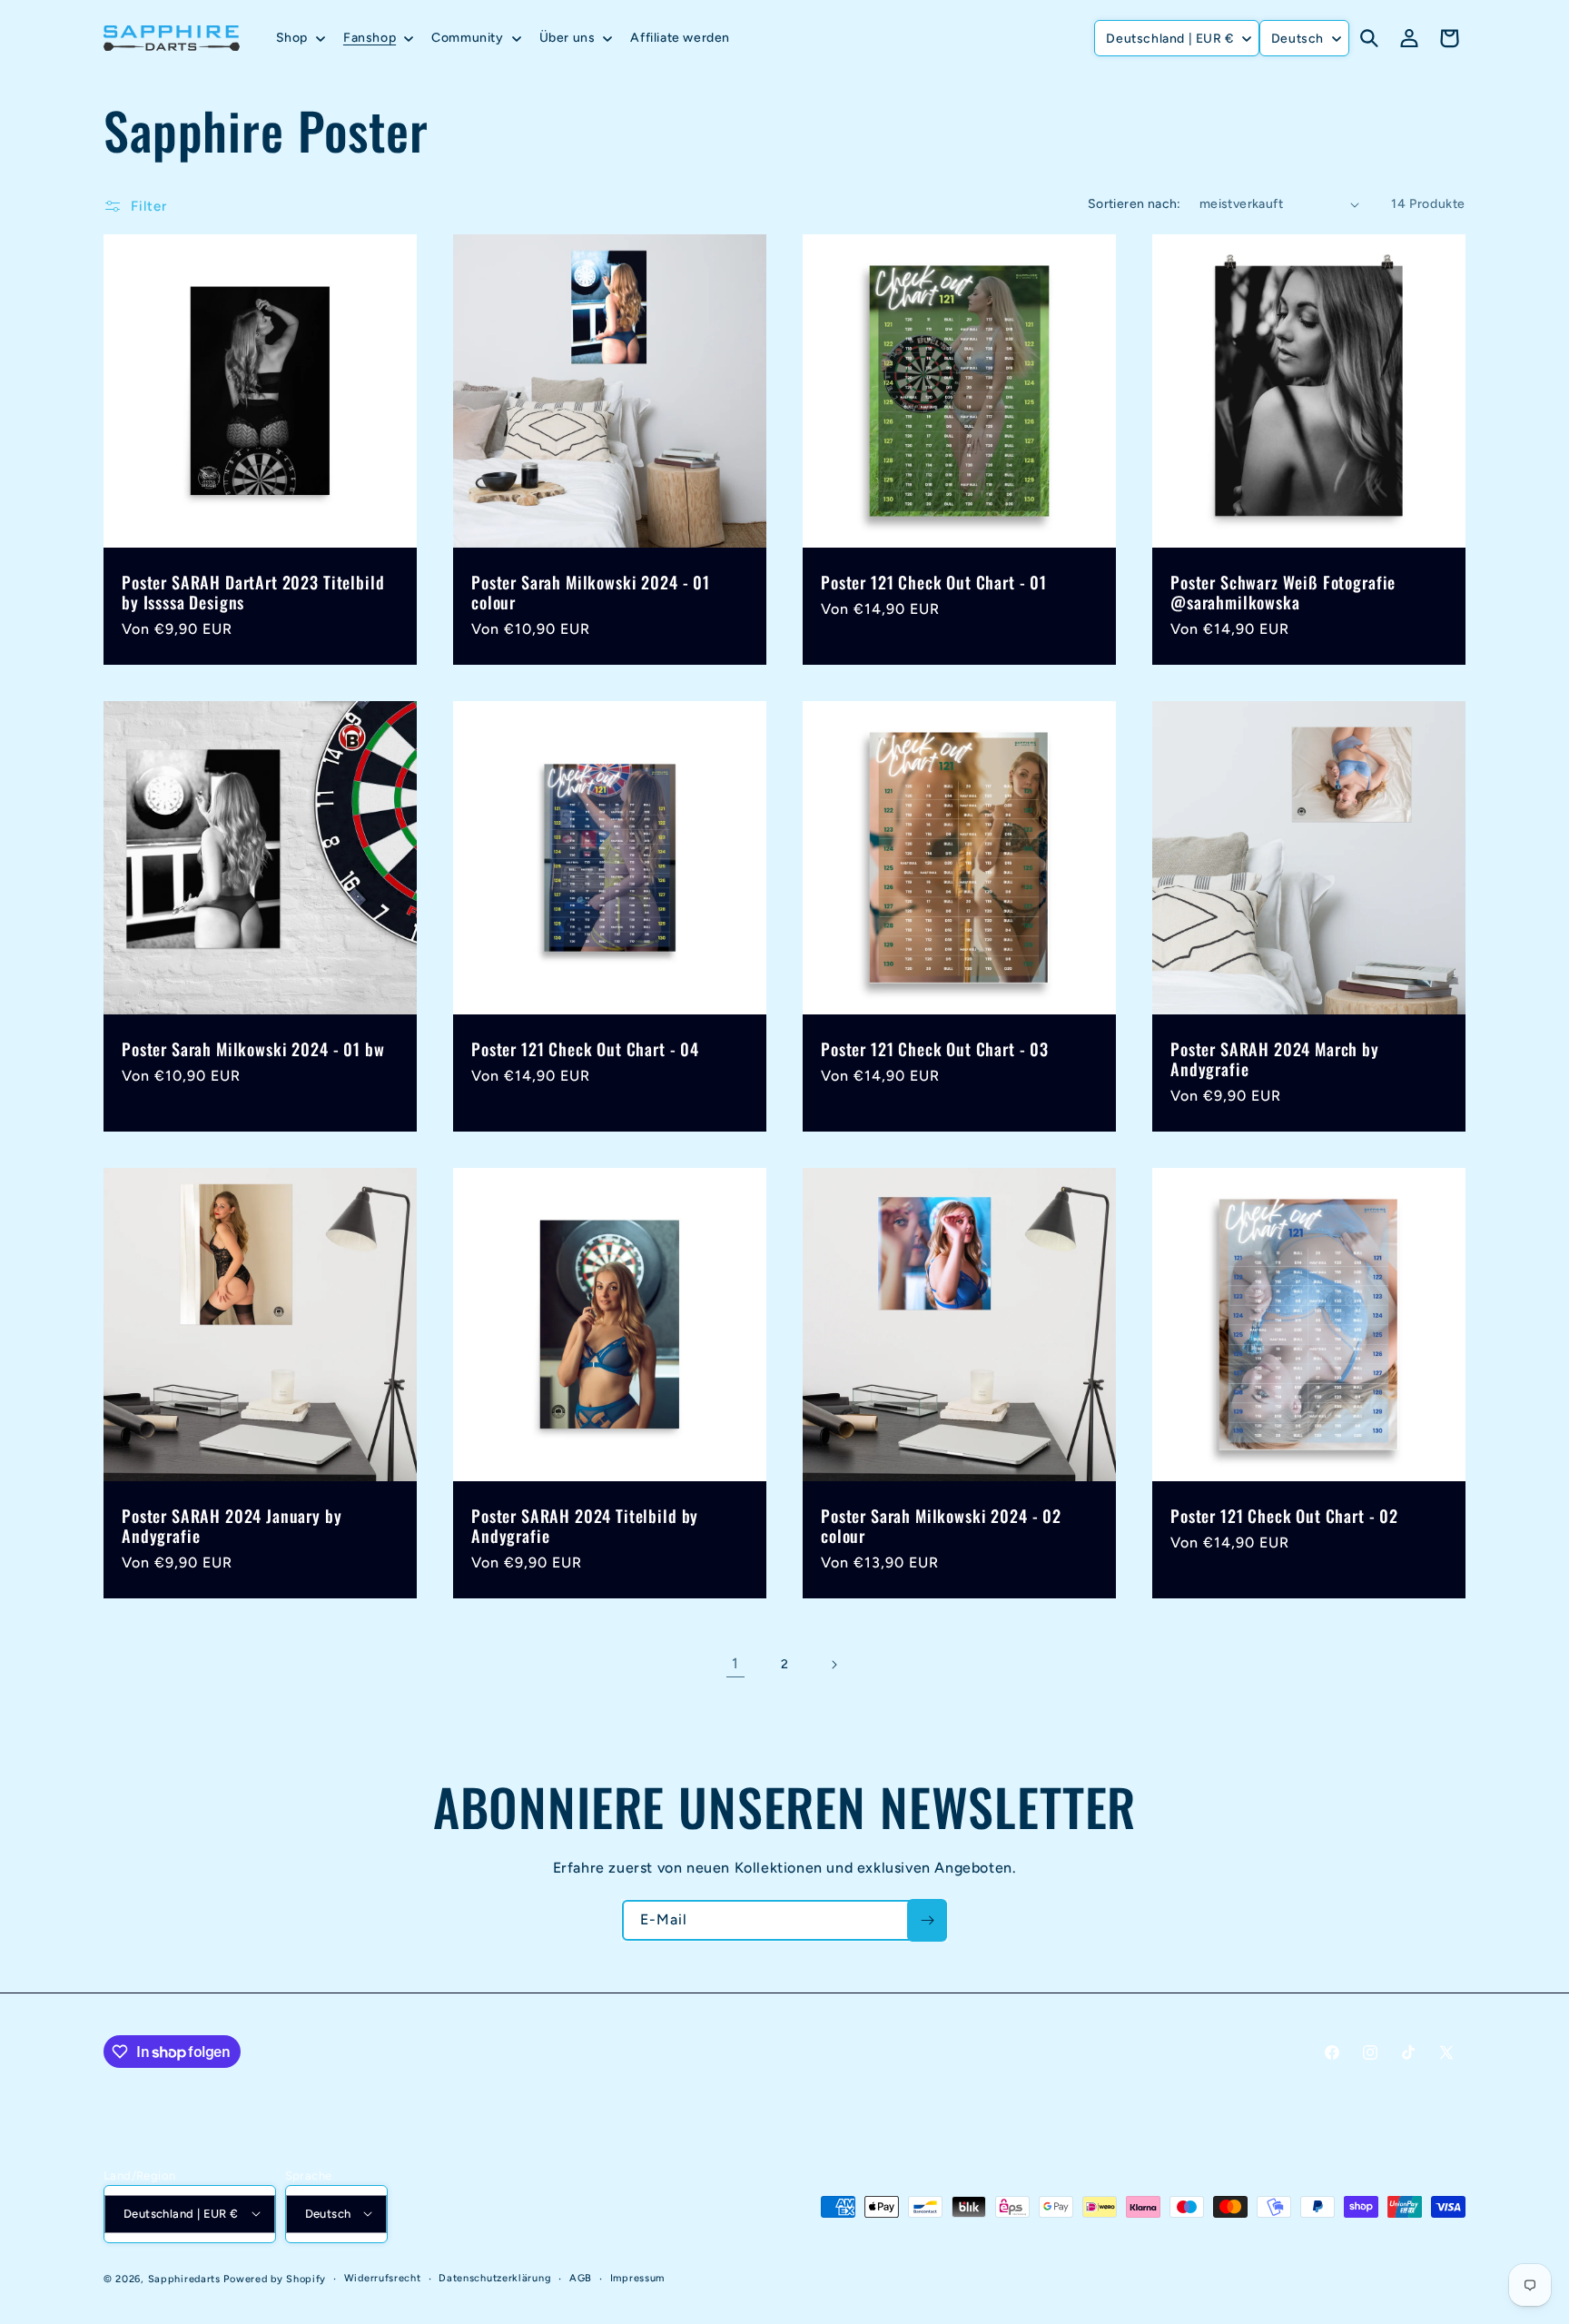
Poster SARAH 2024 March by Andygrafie (1275, 1059)
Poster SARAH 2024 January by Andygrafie (232, 1526)
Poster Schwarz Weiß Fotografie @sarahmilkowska (1283, 592)
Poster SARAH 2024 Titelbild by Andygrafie (585, 1526)
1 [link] (735, 1663)
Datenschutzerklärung (495, 2277)
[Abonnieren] (927, 1920)
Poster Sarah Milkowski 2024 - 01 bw (253, 1049)
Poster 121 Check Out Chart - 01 (934, 582)
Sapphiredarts (184, 2278)
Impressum (637, 2277)
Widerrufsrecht (383, 2277)
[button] (299, 38)
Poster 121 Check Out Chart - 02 (1284, 1516)
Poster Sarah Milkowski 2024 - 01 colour (591, 592)
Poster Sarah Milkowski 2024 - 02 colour (941, 1526)
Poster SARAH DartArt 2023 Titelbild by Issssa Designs (253, 592)
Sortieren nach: (1135, 204)
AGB (581, 2277)
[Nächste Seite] (834, 1665)
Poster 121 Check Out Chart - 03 (935, 1049)
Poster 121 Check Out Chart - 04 (585, 1049)
